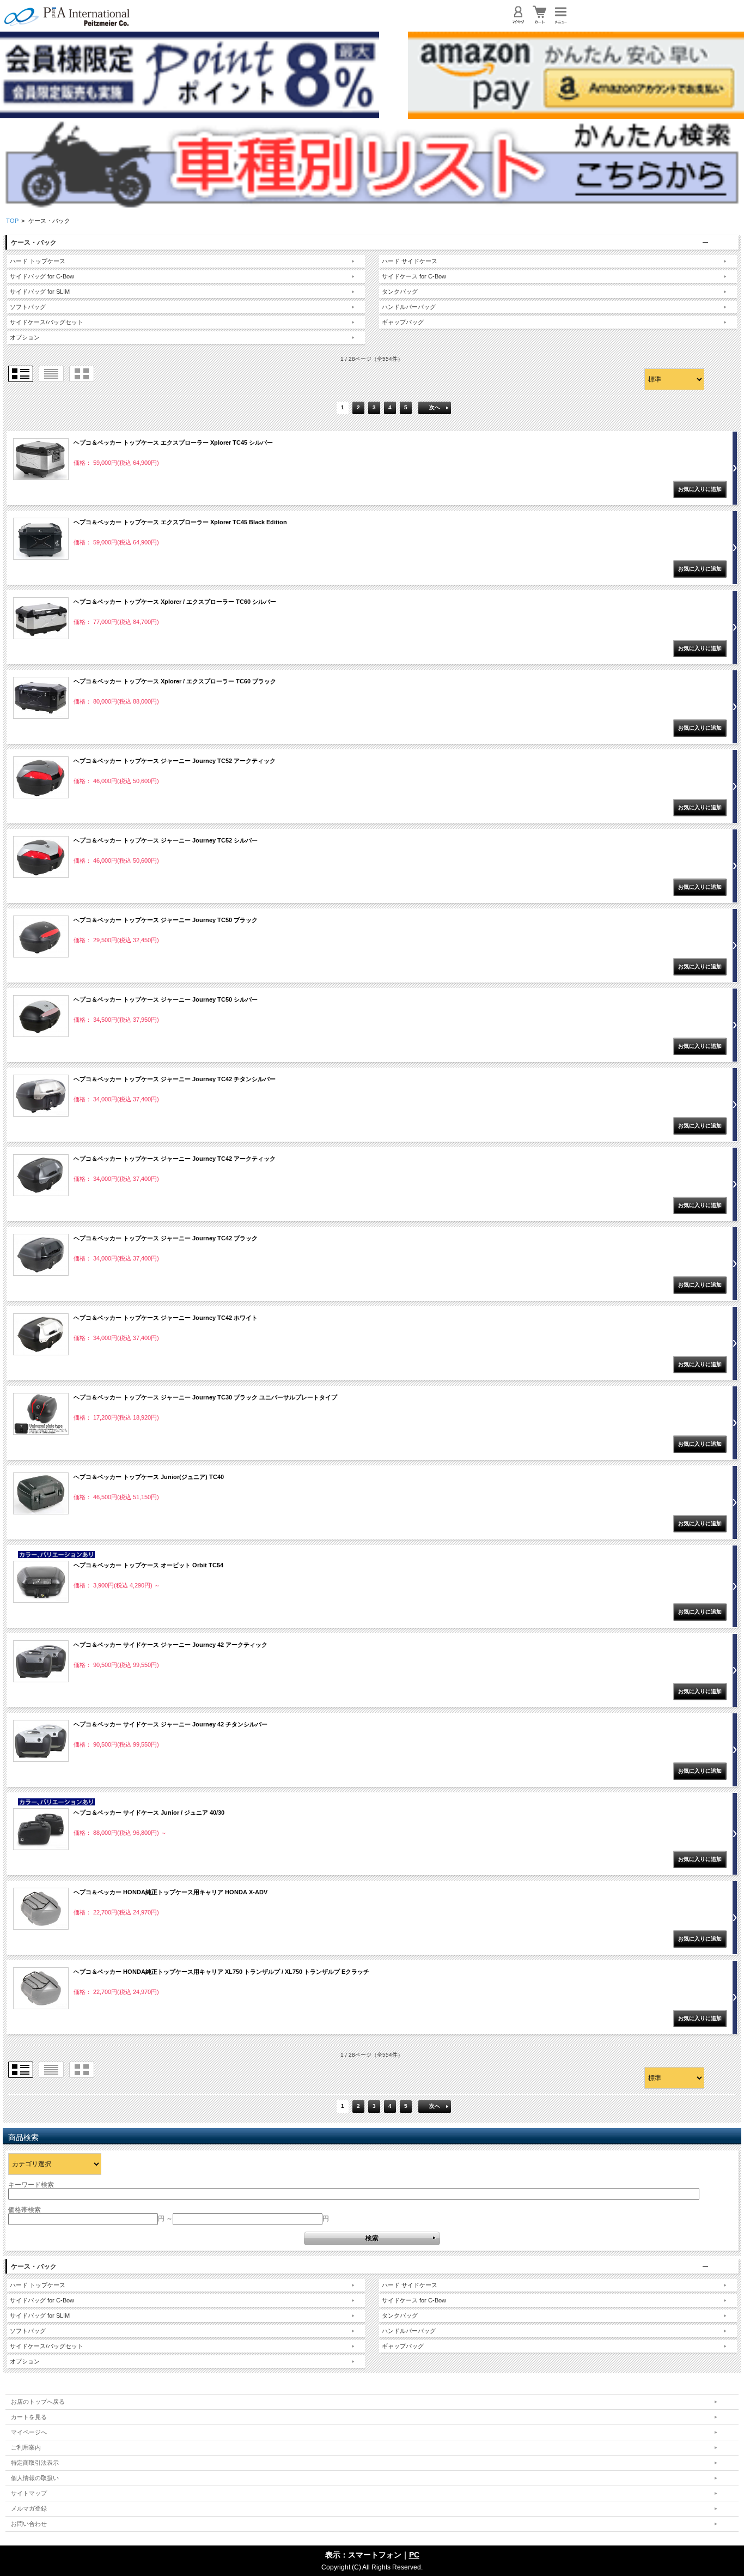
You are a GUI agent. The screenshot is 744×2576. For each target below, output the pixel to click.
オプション (25, 337)
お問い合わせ (29, 2524)
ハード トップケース (38, 261)
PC (414, 2555)
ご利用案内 (26, 2447)
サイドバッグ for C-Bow (42, 276)
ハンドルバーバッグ (409, 307)
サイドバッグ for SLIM (40, 292)
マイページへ (29, 2432)
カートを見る (29, 2417)
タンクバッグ (400, 292)
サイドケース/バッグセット (47, 322)
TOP (12, 221)
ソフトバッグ (28, 307)
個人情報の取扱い (35, 2478)
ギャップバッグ (403, 322)
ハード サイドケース (410, 261)
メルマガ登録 (29, 2508)
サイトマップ (29, 2493)
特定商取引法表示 (35, 2463)
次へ (435, 407)
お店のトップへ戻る (38, 2402)
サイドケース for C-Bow (414, 276)
